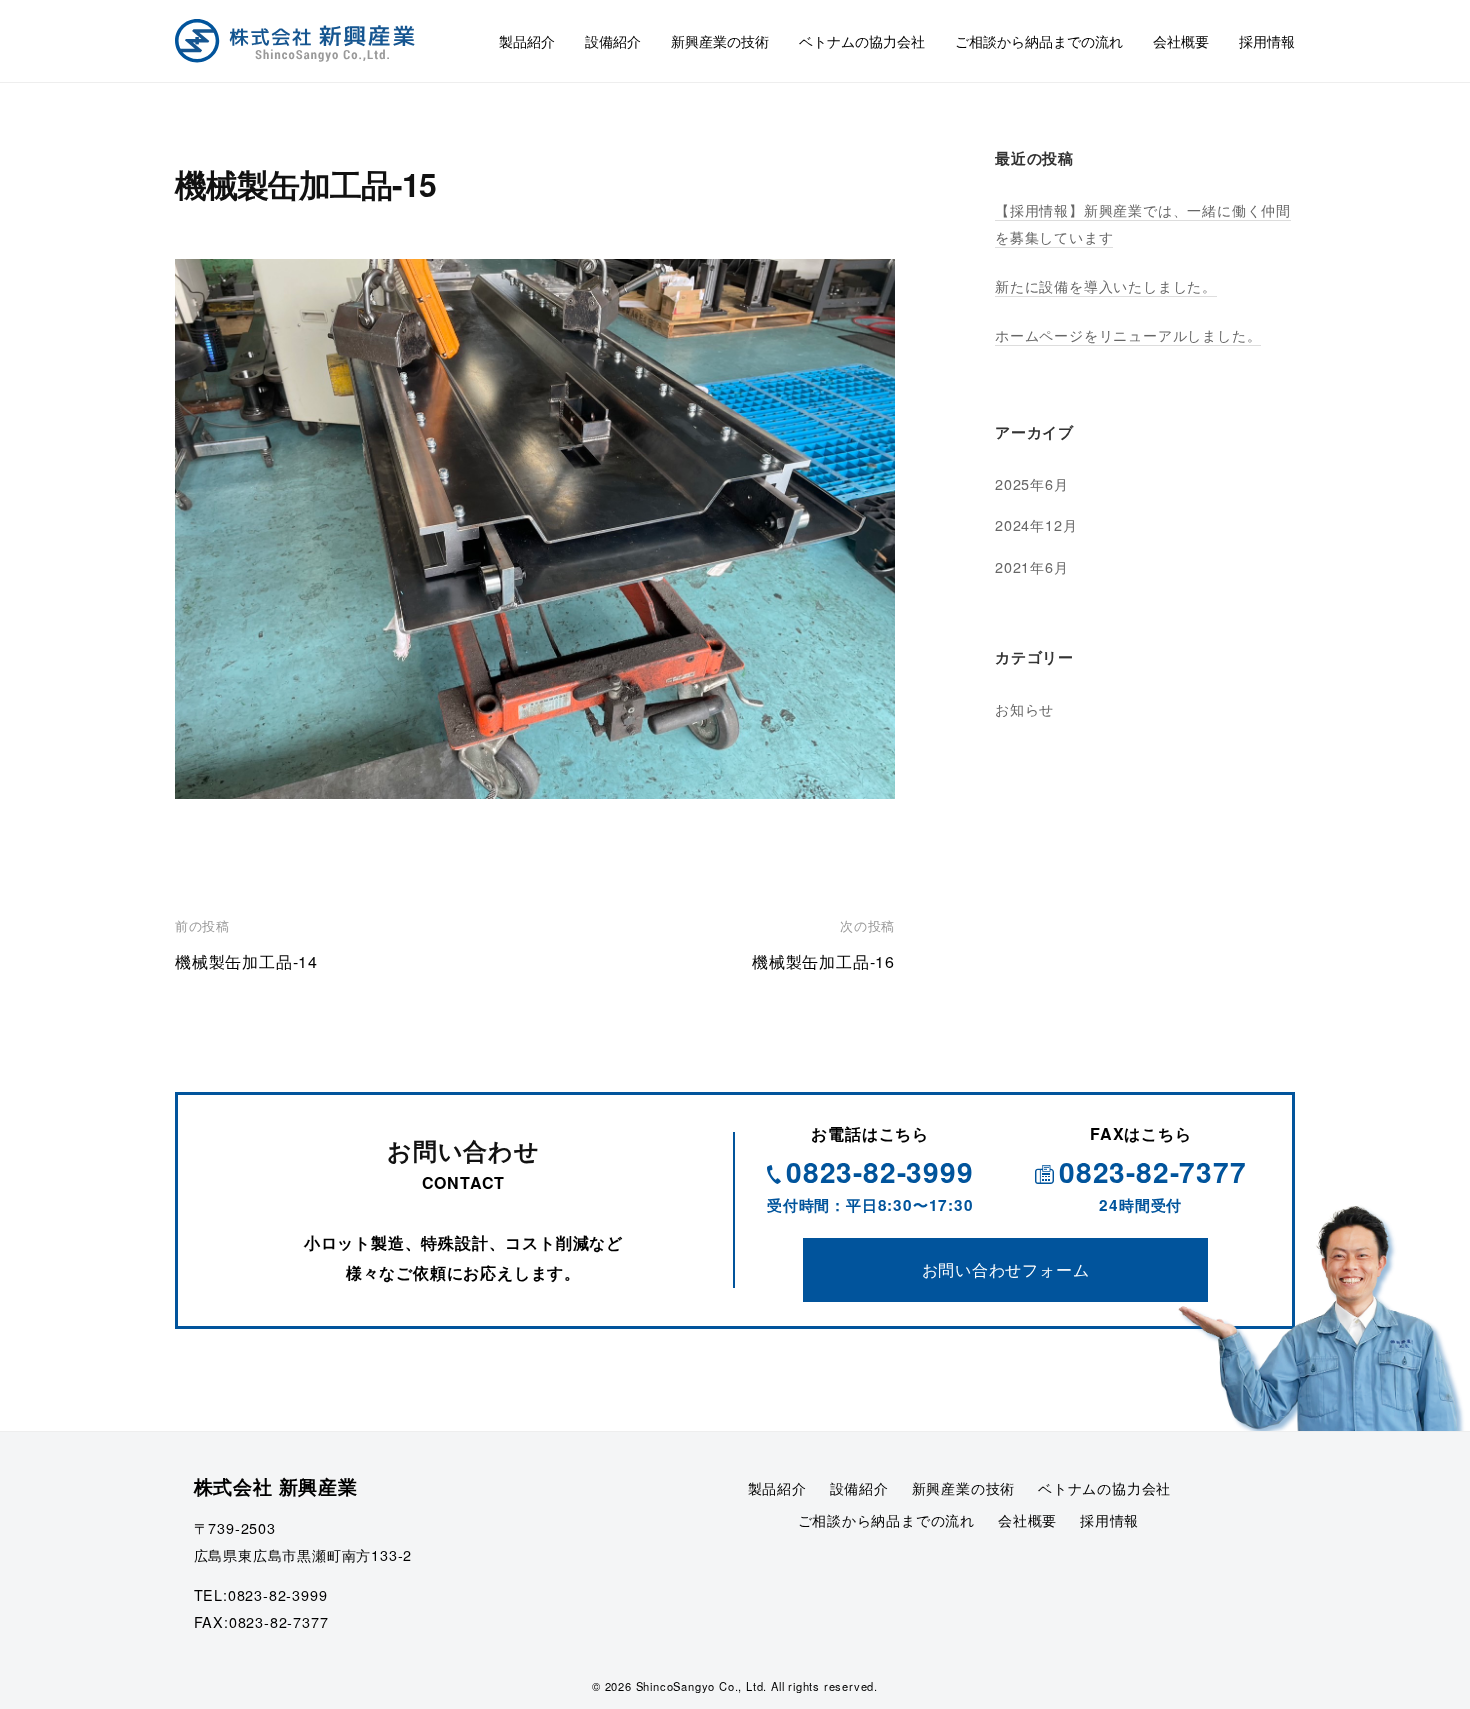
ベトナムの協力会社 (862, 40)
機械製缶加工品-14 (246, 961)
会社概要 (1181, 40)
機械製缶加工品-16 (823, 961)
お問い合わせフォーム (1006, 1269)
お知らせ (1024, 708)
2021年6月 (1032, 566)
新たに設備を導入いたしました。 (1106, 285)
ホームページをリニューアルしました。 (1128, 334)
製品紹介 (527, 40)
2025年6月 (1032, 483)
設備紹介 (613, 40)
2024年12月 (1036, 524)
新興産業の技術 (720, 40)
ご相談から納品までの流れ (1039, 40)
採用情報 (1267, 40)
